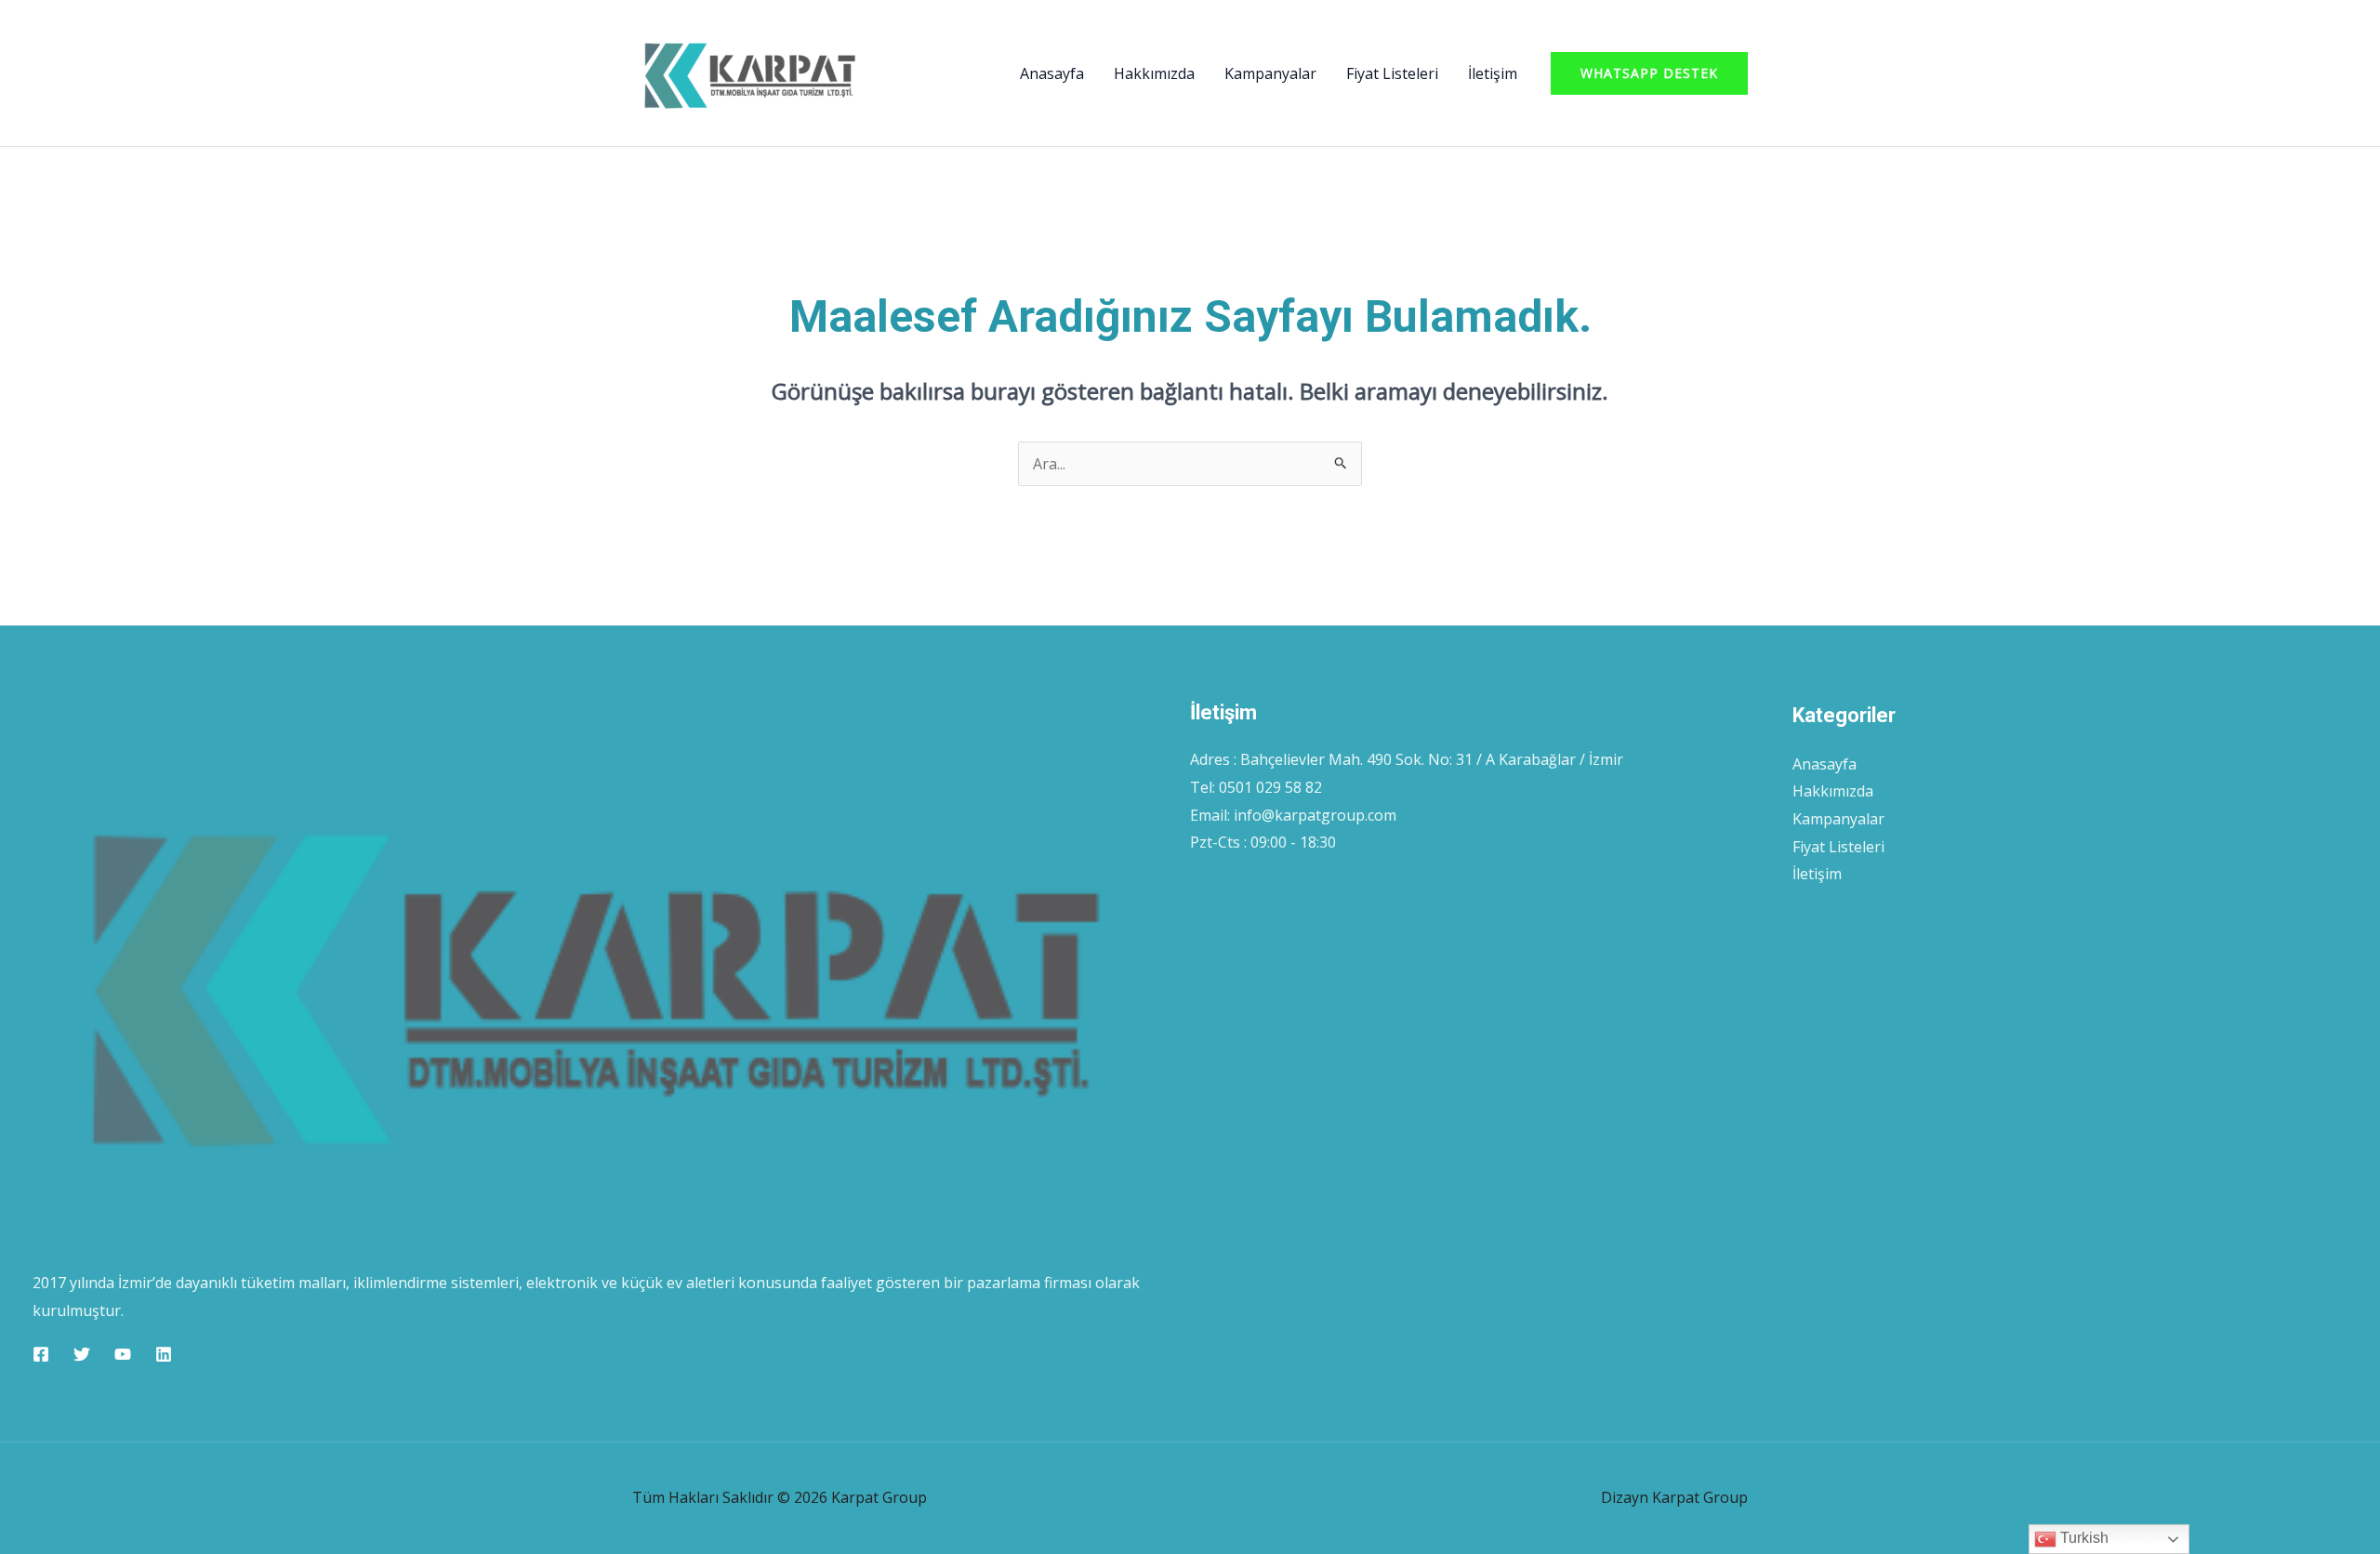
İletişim (1493, 73)
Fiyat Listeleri (1392, 73)
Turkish (2082, 1538)
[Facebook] (41, 1354)
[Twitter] (82, 1354)
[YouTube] (123, 1354)
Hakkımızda (1154, 73)
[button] (1649, 73)
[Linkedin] (164, 1354)
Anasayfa (1052, 73)
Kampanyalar (1270, 73)
